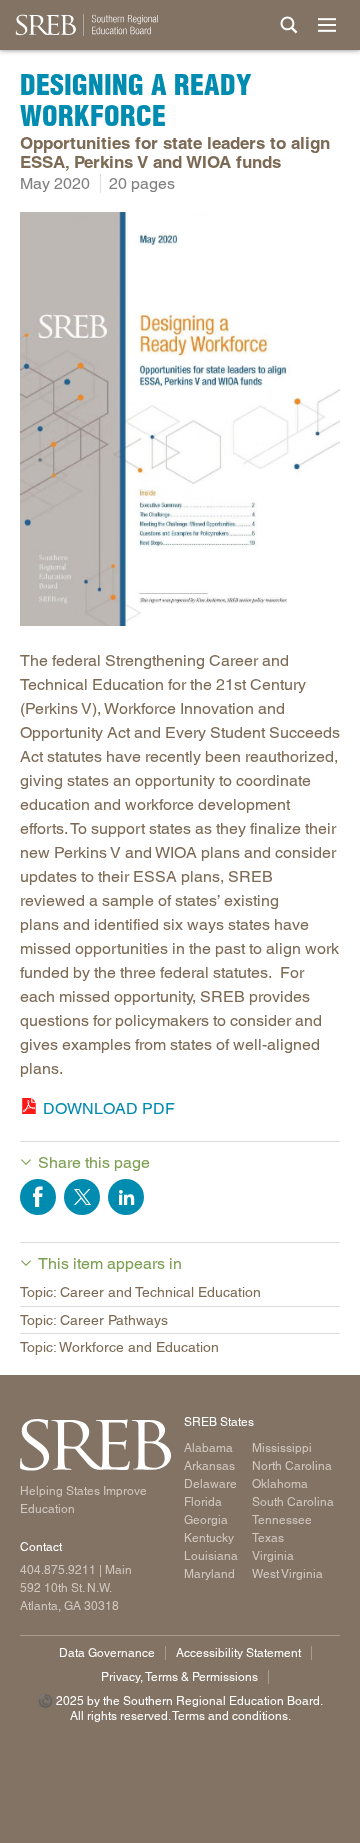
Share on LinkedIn (126, 1197)
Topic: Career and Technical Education (140, 1292)
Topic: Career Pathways (94, 1320)
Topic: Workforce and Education (119, 1347)
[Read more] (180, 422)
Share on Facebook (38, 1197)
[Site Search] (289, 25)
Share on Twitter (82, 1197)
